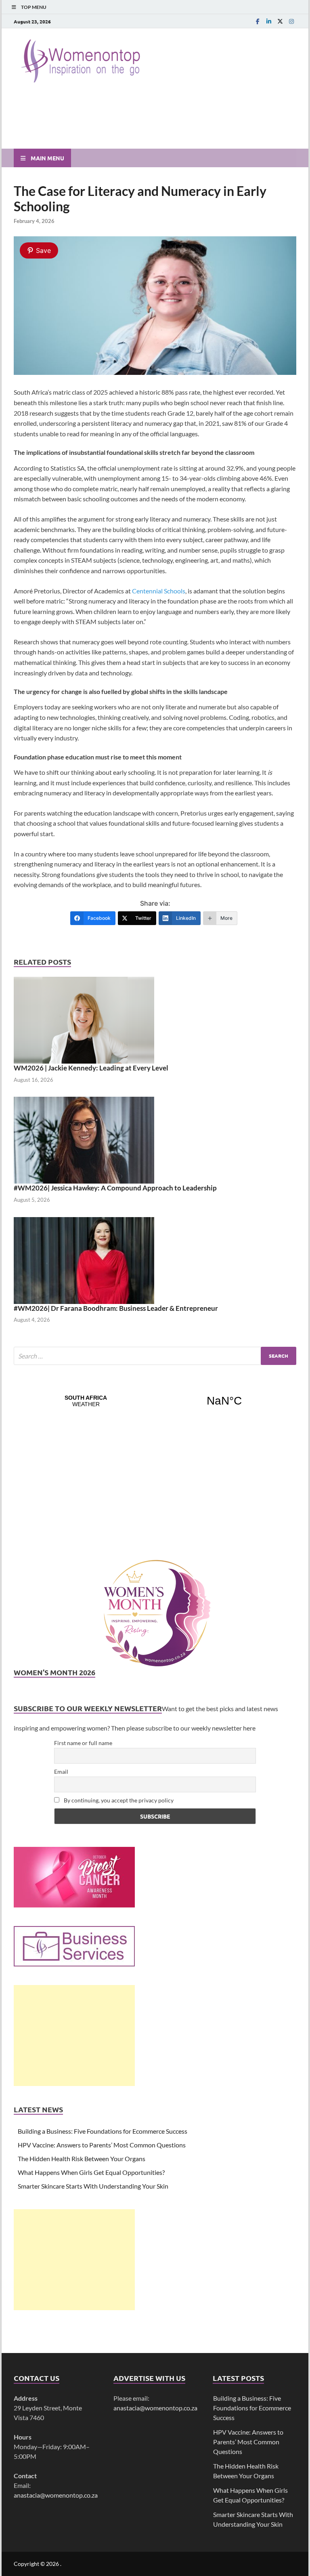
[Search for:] (155, 1356)
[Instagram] (291, 21)
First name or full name (83, 1743)
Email (61, 1772)
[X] (280, 21)
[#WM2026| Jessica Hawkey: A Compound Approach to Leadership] (84, 1139)
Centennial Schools (159, 591)
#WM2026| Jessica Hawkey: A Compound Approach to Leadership (115, 1188)
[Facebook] (258, 21)
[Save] (155, 372)
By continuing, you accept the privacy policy (118, 1800)
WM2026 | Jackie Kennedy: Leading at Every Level (91, 1068)
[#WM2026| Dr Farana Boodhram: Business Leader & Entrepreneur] (84, 1259)
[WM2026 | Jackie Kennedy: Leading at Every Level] (84, 1019)
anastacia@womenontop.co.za (56, 2495)
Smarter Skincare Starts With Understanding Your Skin (93, 2186)
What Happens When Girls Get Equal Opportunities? (91, 2172)
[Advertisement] (74, 2036)
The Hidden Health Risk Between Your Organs (82, 2159)
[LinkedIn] (269, 21)
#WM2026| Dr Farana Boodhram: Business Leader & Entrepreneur (116, 1308)
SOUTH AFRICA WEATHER (155, 1401)
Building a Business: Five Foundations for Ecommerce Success (103, 2131)
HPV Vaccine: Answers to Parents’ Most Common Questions (102, 2145)
